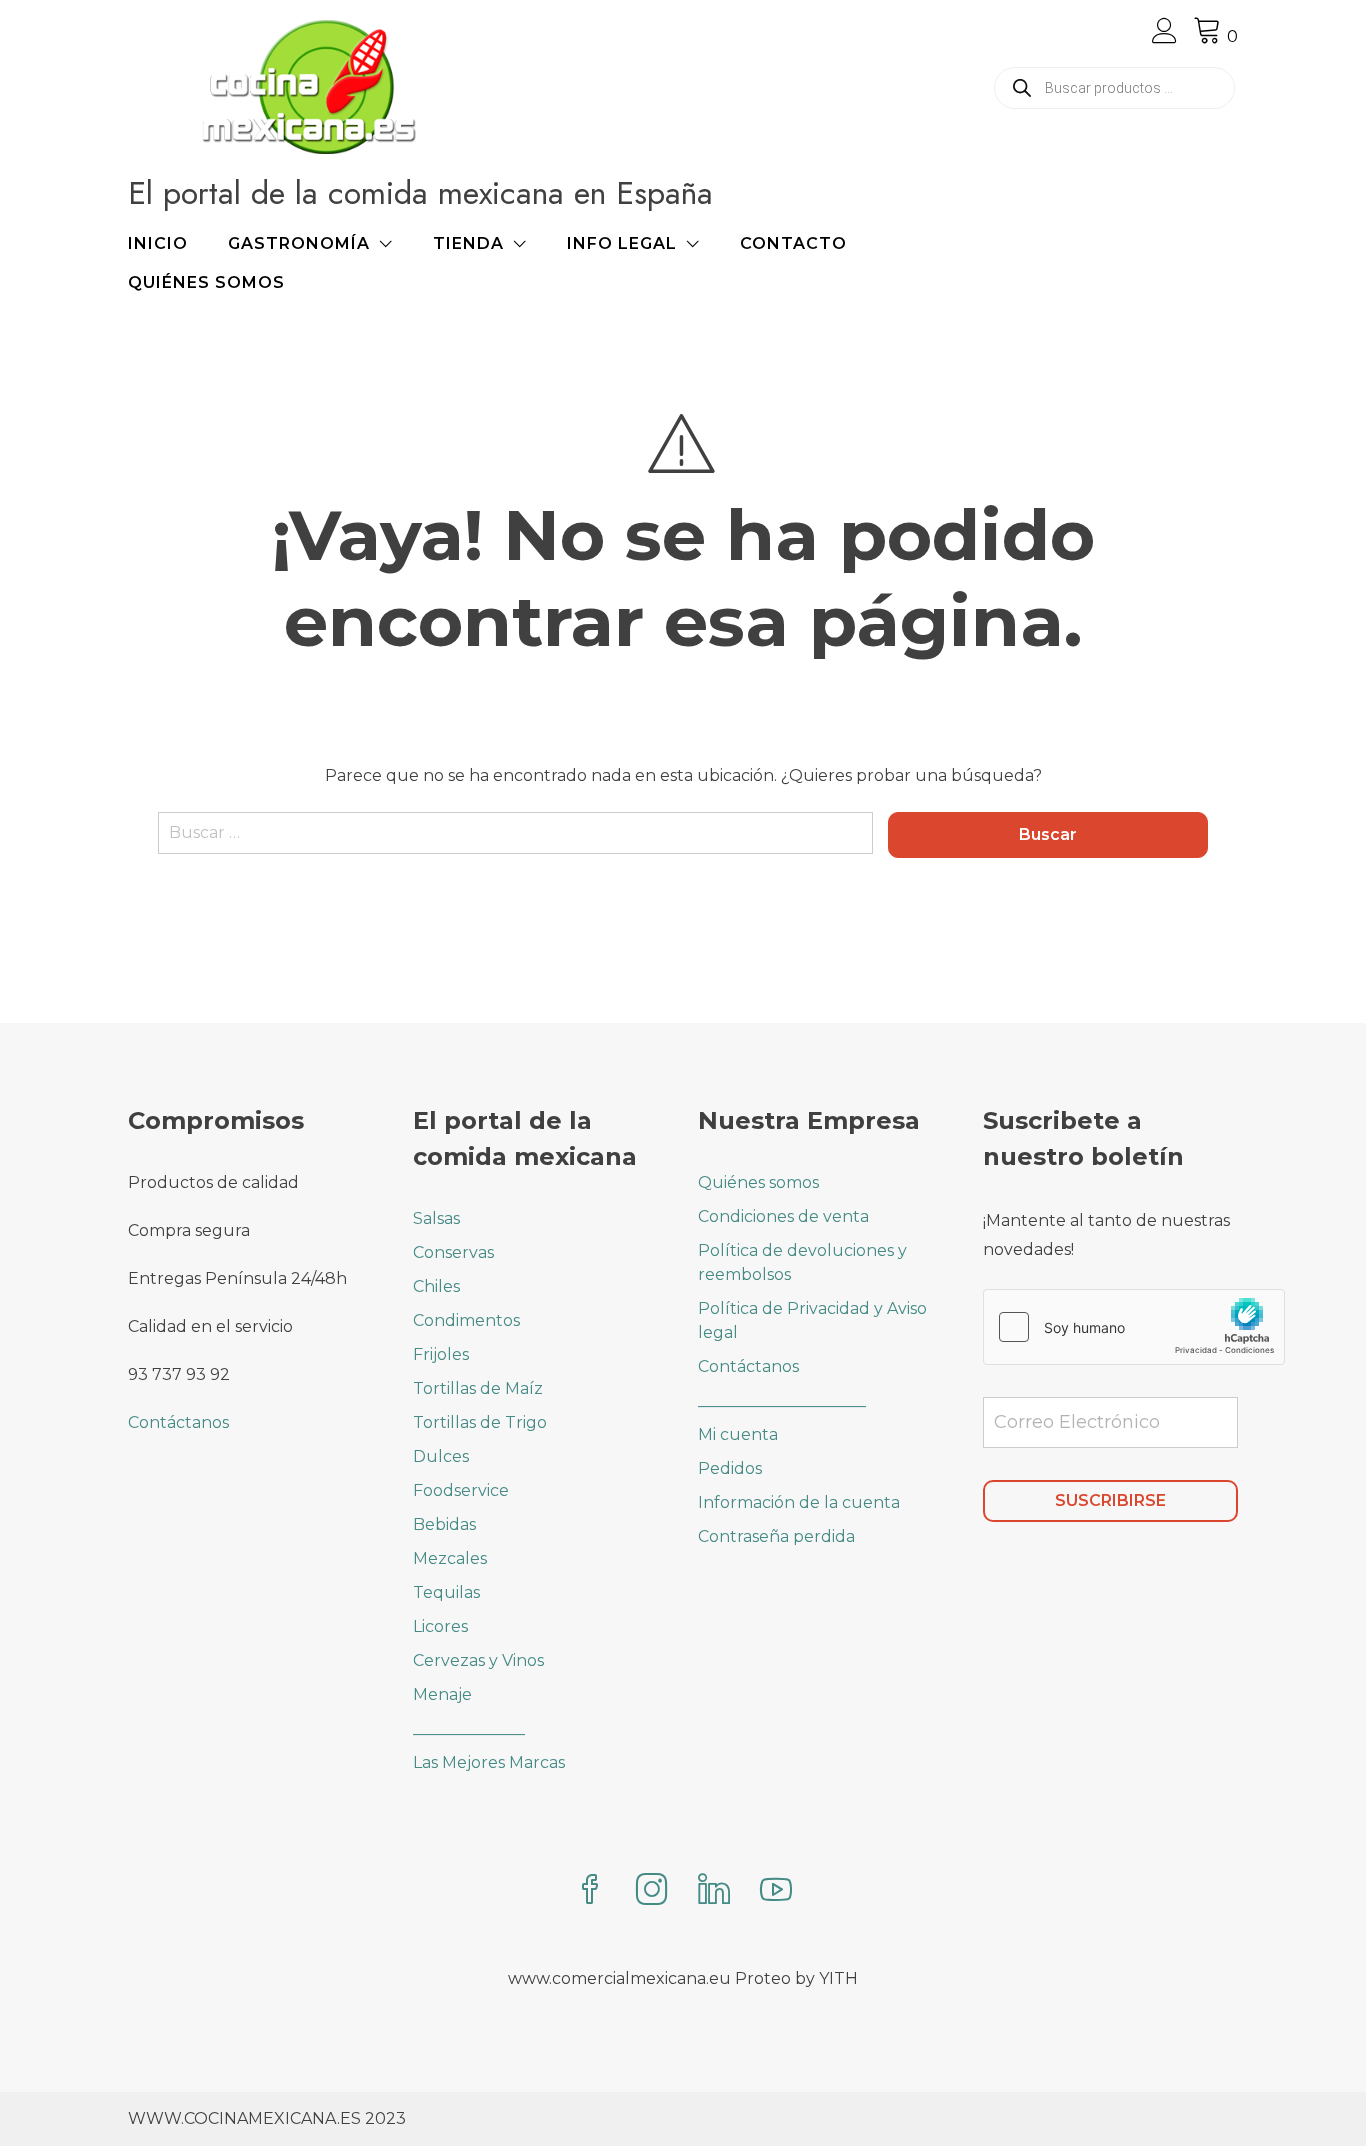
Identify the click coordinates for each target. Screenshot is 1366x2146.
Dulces (441, 1456)
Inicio (158, 243)
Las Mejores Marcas (489, 1762)
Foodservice (461, 1490)
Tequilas (446, 1592)
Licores (440, 1626)
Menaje (442, 1694)
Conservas (453, 1252)
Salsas (436, 1218)
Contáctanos (178, 1422)
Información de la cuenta (799, 1502)
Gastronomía (299, 243)
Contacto (793, 243)
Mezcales (450, 1558)
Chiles (436, 1286)
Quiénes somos (206, 282)
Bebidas (444, 1524)
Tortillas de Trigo (480, 1422)
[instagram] (652, 1891)
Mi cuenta (738, 1434)
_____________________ (782, 1400)
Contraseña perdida (776, 1536)
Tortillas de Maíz (478, 1388)
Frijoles (441, 1354)
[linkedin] (714, 1891)
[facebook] (590, 1891)
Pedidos (730, 1468)
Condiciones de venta (783, 1216)
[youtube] (776, 1891)
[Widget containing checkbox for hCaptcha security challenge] (1134, 1327)
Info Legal (622, 243)
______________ (469, 1728)
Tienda (468, 243)
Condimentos (466, 1320)
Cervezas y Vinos (478, 1660)
